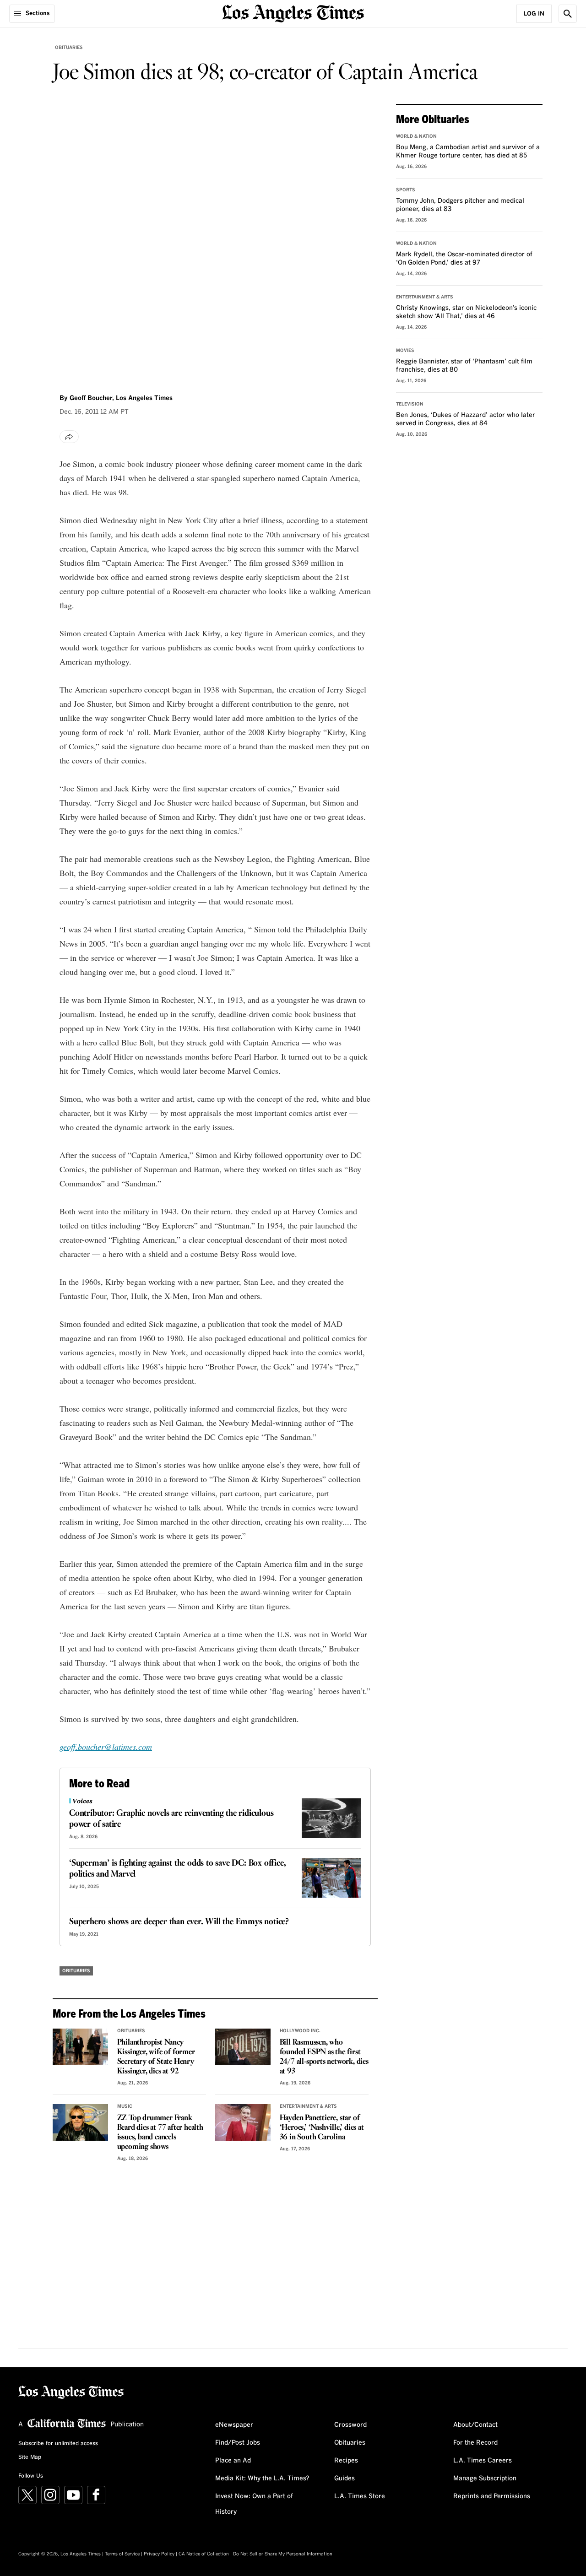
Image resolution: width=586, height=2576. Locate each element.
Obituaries (69, 48)
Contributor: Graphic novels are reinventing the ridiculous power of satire (171, 1819)
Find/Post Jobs (238, 2443)
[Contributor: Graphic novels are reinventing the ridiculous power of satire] (331, 1818)
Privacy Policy (159, 2554)
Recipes (346, 2461)
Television (410, 404)
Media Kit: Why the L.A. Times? (262, 2479)
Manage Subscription (485, 2479)
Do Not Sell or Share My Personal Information (283, 2554)
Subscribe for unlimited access (58, 2444)
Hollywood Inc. (300, 2031)
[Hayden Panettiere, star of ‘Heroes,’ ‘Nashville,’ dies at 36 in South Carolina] (243, 2122)
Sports (406, 190)
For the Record (475, 2443)
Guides (345, 2479)
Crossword (350, 2425)
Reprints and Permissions (492, 2496)
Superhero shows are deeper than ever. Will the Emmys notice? (179, 1922)
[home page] (293, 13)
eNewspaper (234, 2425)
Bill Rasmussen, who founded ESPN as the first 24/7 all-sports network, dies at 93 (324, 2057)
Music (125, 2106)
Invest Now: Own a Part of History (254, 2504)
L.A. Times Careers (483, 2461)
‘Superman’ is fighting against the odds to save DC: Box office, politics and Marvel (177, 1869)
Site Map (30, 2457)
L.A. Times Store (360, 2496)
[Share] (69, 437)
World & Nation (416, 136)
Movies (405, 351)
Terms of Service (122, 2554)
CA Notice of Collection (204, 2554)
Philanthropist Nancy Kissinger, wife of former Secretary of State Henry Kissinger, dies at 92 (156, 2057)
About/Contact (475, 2425)
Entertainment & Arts (308, 2106)
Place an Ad (233, 2461)
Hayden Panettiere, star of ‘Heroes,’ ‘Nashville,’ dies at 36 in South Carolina (322, 2128)
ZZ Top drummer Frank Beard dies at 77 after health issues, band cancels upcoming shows (160, 2132)
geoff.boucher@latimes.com (106, 1747)
